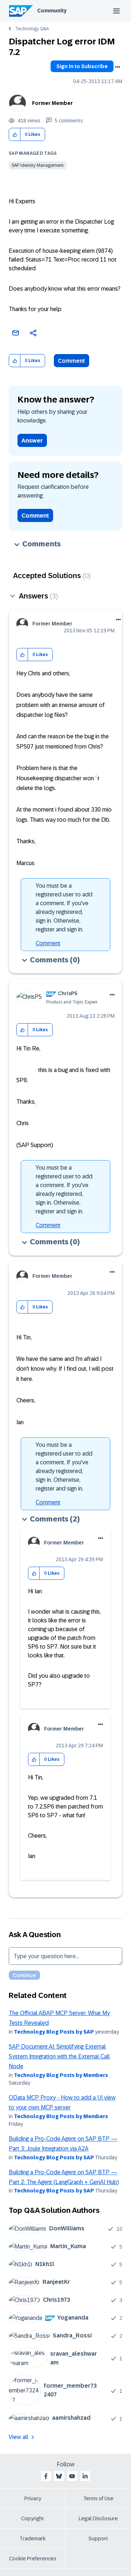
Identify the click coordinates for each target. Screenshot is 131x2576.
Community (52, 11)
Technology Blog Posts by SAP (54, 2032)
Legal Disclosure (98, 2518)
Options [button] (118, 67)
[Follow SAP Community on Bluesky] (59, 2476)
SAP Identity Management (38, 165)
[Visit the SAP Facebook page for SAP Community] (46, 2476)
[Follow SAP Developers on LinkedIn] (85, 2476)
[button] (15, 135)
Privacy (33, 2498)
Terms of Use (98, 2498)
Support (98, 2538)
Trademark (33, 2538)
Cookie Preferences (33, 2559)
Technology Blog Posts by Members (61, 2075)
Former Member (52, 103)
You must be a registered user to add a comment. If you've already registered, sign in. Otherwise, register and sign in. (64, 908)
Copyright (33, 2518)
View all (19, 2437)
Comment (72, 361)
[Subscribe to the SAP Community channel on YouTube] (72, 2476)
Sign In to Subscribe (82, 66)
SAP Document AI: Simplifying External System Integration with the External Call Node (59, 2057)
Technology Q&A (32, 29)
